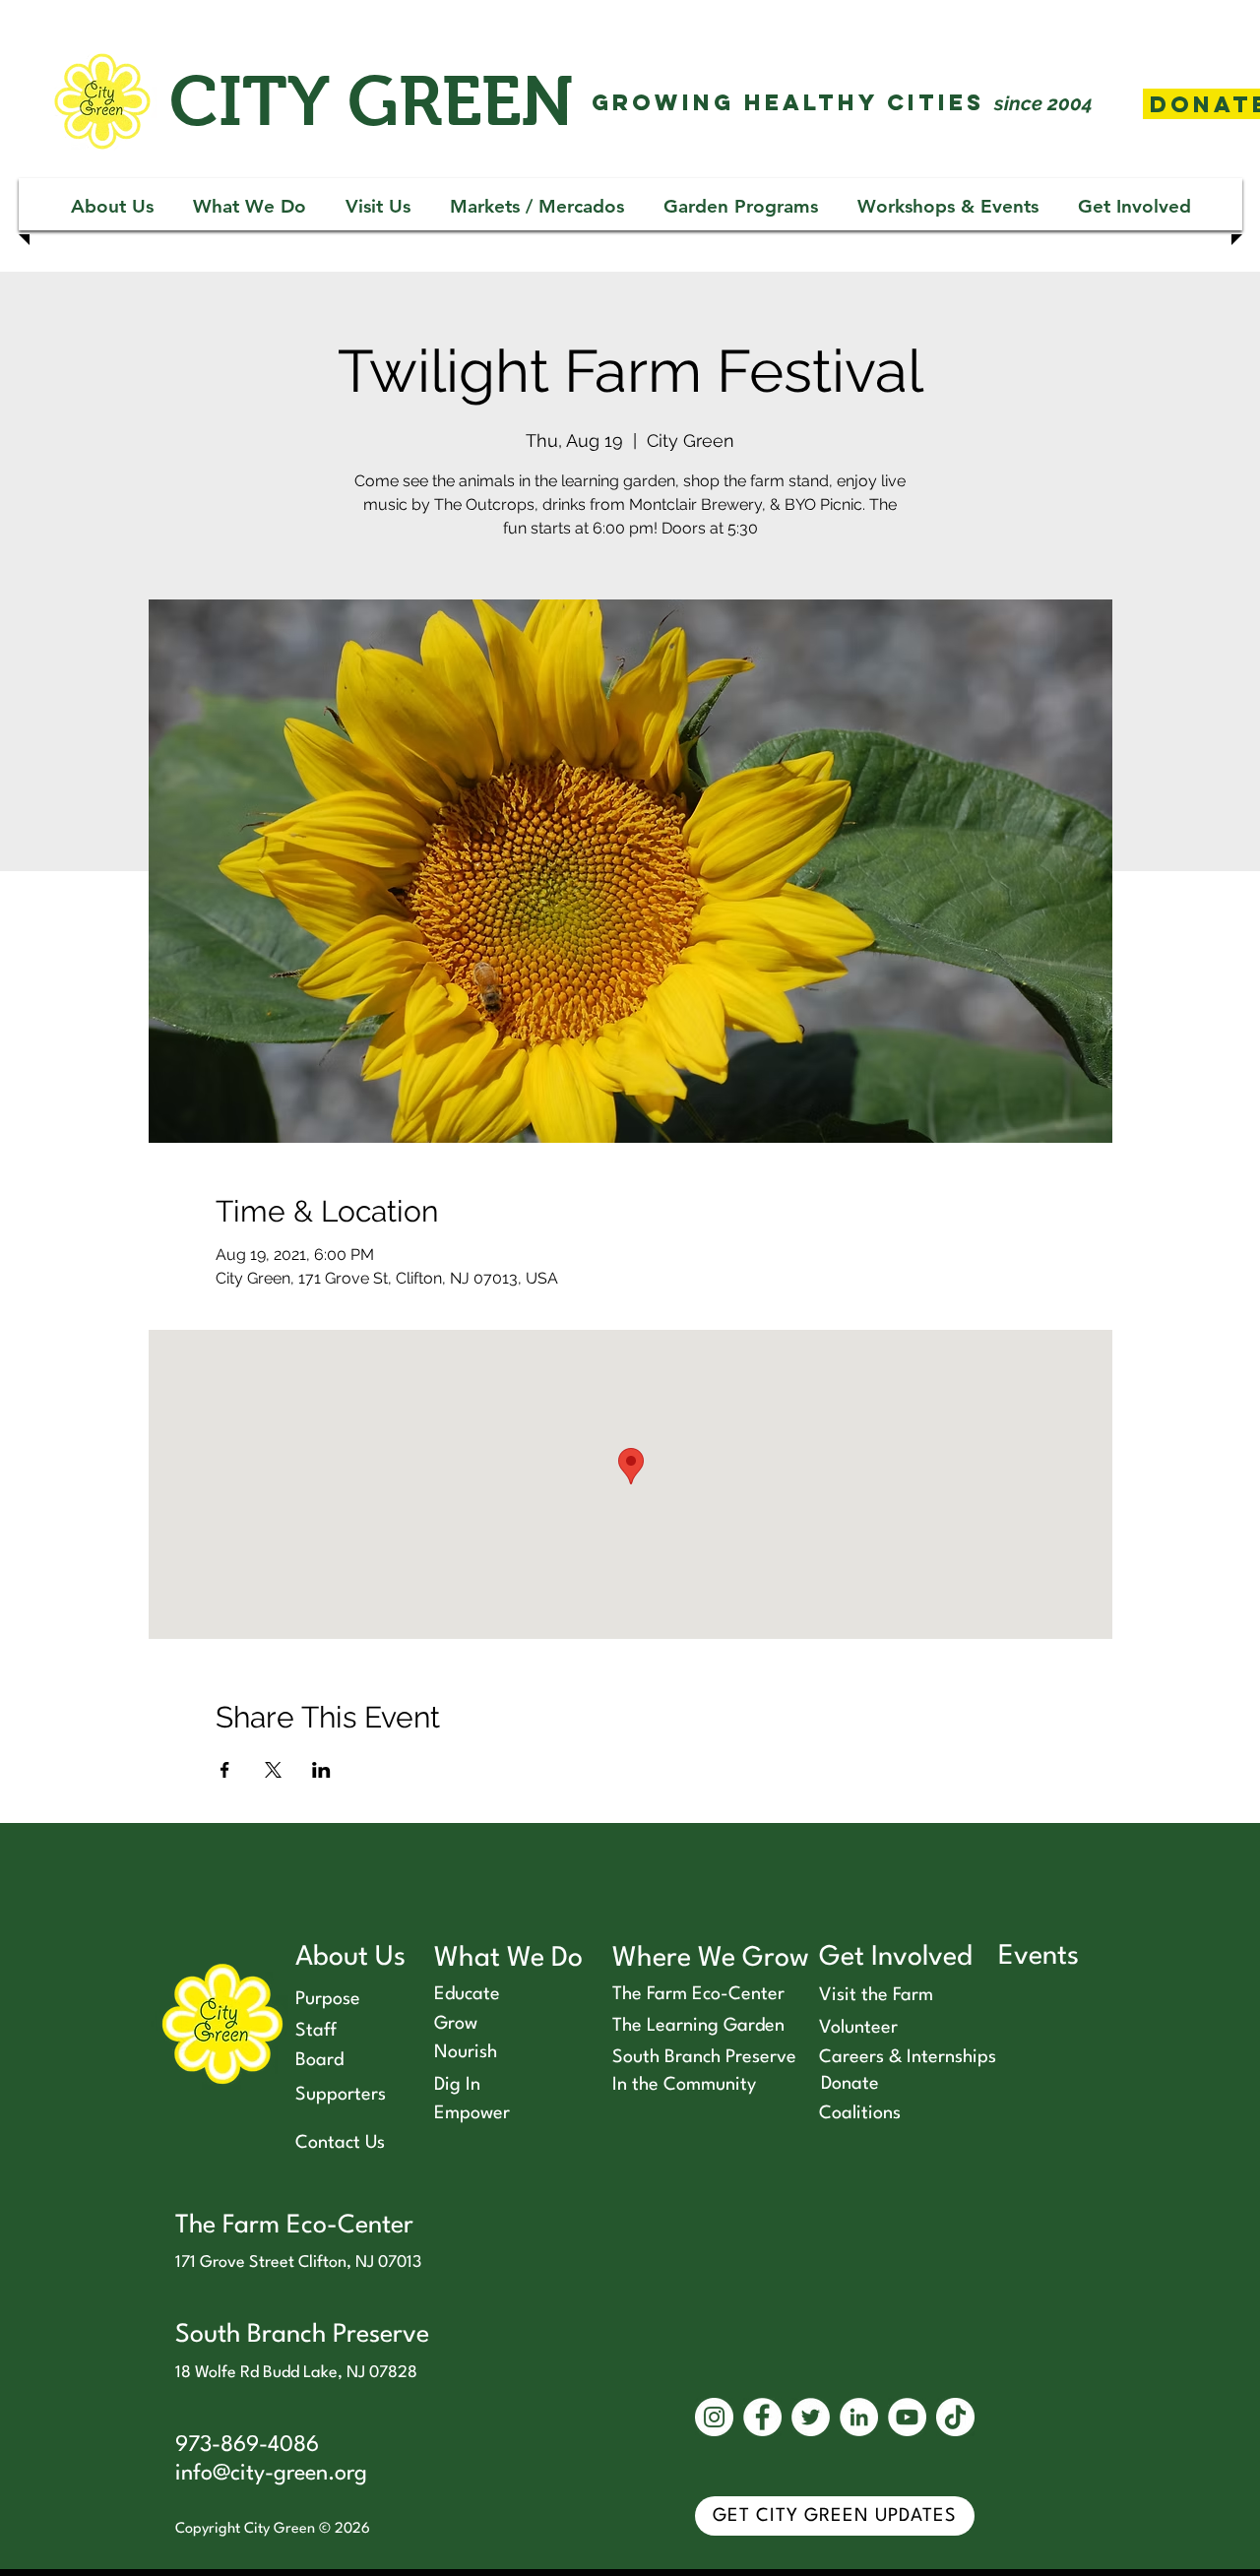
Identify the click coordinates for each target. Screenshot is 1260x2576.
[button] (112, 206)
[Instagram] (714, 2417)
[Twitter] (811, 2417)
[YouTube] (907, 2417)
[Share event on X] (273, 1770)
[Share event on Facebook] (225, 1770)
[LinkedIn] (859, 2417)
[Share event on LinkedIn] (321, 1770)
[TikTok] (955, 2417)
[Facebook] (762, 2417)
